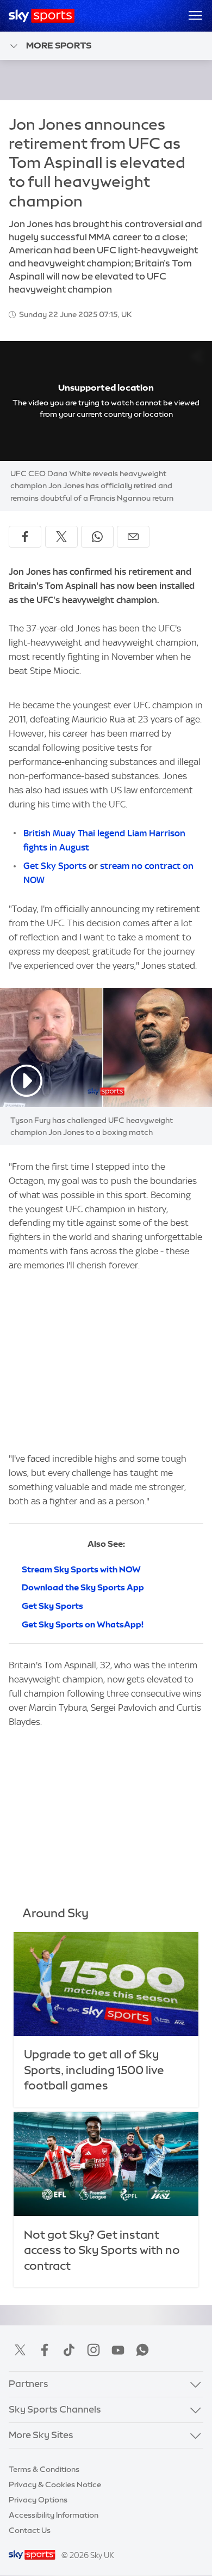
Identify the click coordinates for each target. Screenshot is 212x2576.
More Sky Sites (41, 2435)
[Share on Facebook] (25, 537)
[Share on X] (61, 537)
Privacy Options (38, 2500)
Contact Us (30, 2530)
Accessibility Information (54, 2515)
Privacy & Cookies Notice (55, 2484)
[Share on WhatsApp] (97, 537)
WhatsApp (142, 2350)
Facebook (45, 2350)
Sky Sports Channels (55, 2409)
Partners (29, 2384)
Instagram (93, 2350)
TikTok (69, 2350)
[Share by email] (133, 537)
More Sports (59, 45)
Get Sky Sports (55, 866)
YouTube (118, 2350)
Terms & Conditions (44, 2469)
